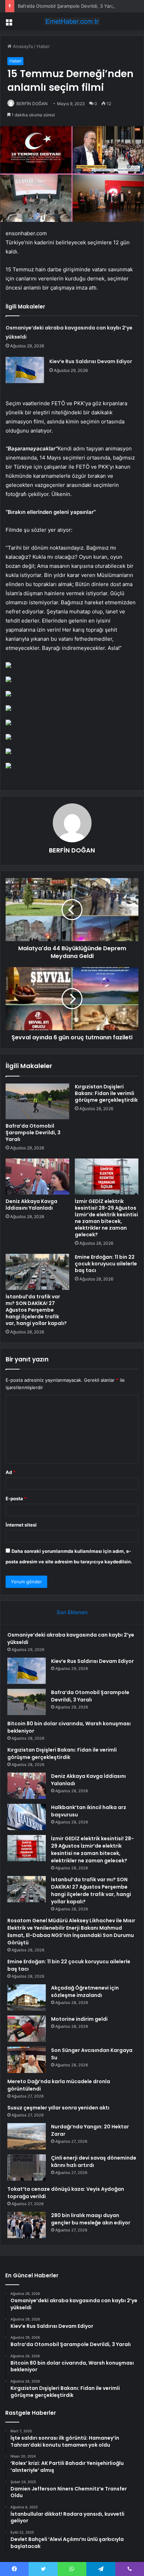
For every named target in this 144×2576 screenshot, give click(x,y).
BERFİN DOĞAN (32, 104)
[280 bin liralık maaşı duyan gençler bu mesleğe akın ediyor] (27, 2225)
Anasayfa (22, 46)
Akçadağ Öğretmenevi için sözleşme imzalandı (85, 1992)
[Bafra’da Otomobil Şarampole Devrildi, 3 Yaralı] (37, 1102)
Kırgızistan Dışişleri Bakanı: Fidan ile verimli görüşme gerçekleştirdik (106, 1093)
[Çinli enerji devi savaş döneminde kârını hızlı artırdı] (27, 2167)
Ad (10, 1472)
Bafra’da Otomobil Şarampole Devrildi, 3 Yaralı (67, 6)
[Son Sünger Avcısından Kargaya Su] (27, 2060)
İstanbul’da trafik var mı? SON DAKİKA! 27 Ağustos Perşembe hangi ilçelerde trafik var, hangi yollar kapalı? (36, 1310)
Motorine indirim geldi (79, 2019)
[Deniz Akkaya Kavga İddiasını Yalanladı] (37, 1177)
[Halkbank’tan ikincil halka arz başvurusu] (27, 1817)
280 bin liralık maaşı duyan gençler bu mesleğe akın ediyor (91, 2219)
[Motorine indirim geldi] (27, 2029)
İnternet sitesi (21, 1525)
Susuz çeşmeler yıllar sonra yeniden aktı (58, 2108)
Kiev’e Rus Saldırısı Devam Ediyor (91, 361)
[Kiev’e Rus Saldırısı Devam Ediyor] (25, 370)
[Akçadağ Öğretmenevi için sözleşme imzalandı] (27, 1997)
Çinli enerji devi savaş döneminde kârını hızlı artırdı (94, 2162)
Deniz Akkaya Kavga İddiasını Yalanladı (31, 1205)
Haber (43, 46)
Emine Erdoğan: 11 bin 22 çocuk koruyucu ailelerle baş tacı (106, 1264)
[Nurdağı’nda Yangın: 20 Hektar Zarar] (27, 2136)
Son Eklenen (72, 1612)
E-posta (16, 1498)
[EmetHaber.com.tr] (72, 21)
